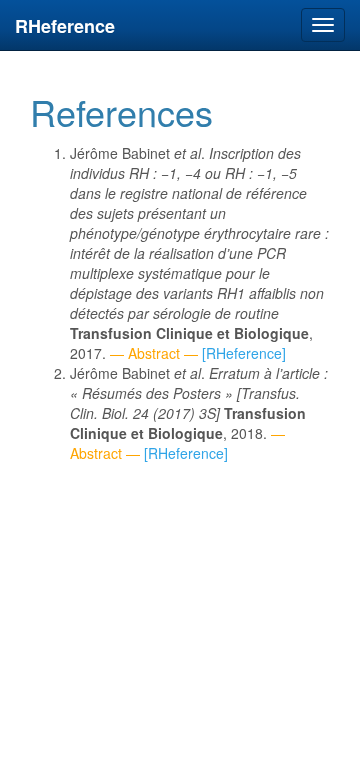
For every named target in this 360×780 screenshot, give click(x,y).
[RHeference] (244, 353)
